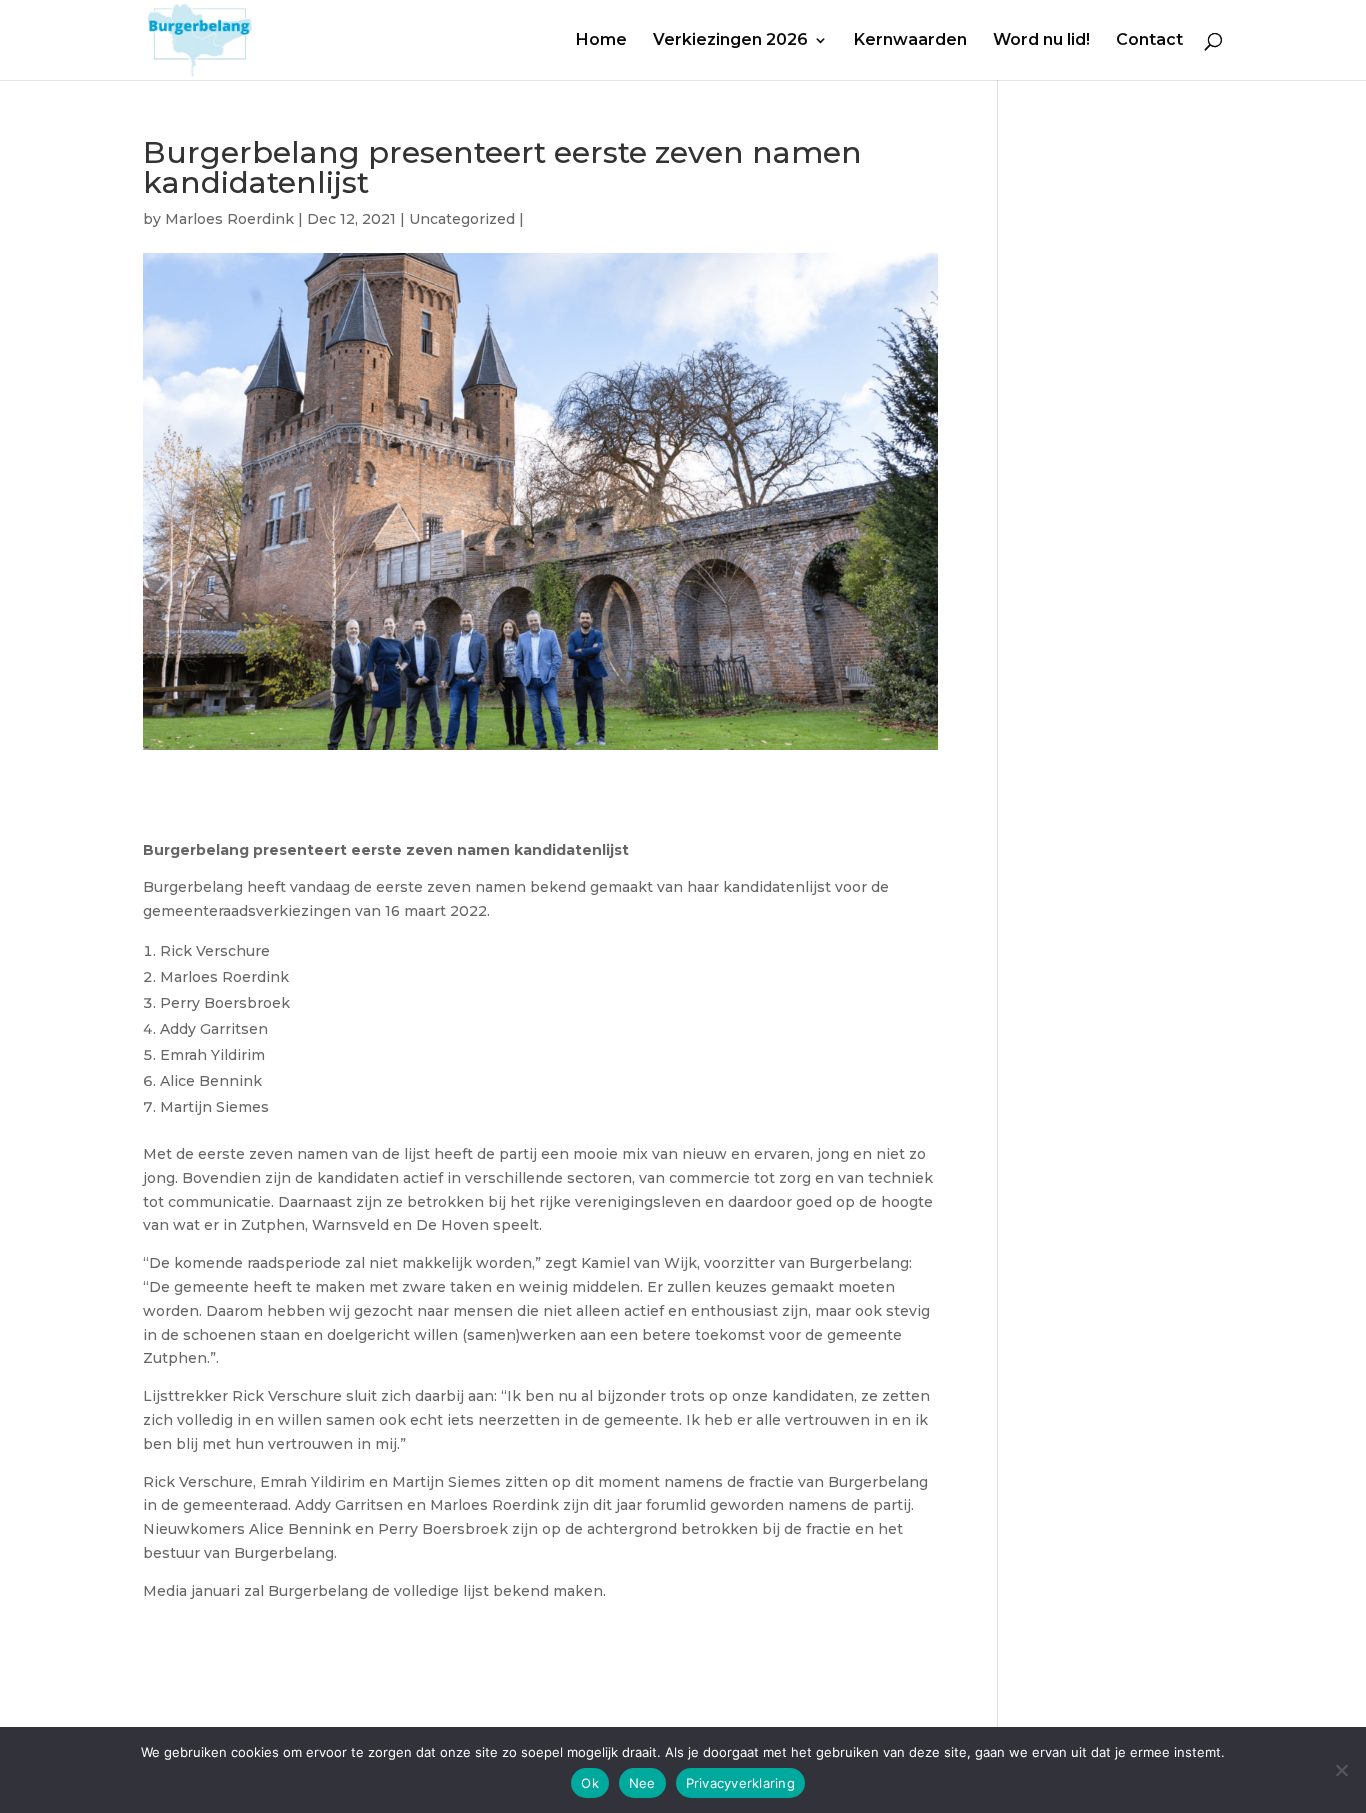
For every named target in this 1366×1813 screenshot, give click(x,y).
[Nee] (1341, 1770)
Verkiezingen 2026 (730, 41)
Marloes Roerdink (229, 219)
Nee (642, 1783)
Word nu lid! (1041, 41)
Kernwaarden (910, 41)
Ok (590, 1783)
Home (601, 41)
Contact (1149, 41)
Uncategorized (462, 219)
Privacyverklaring (740, 1783)
